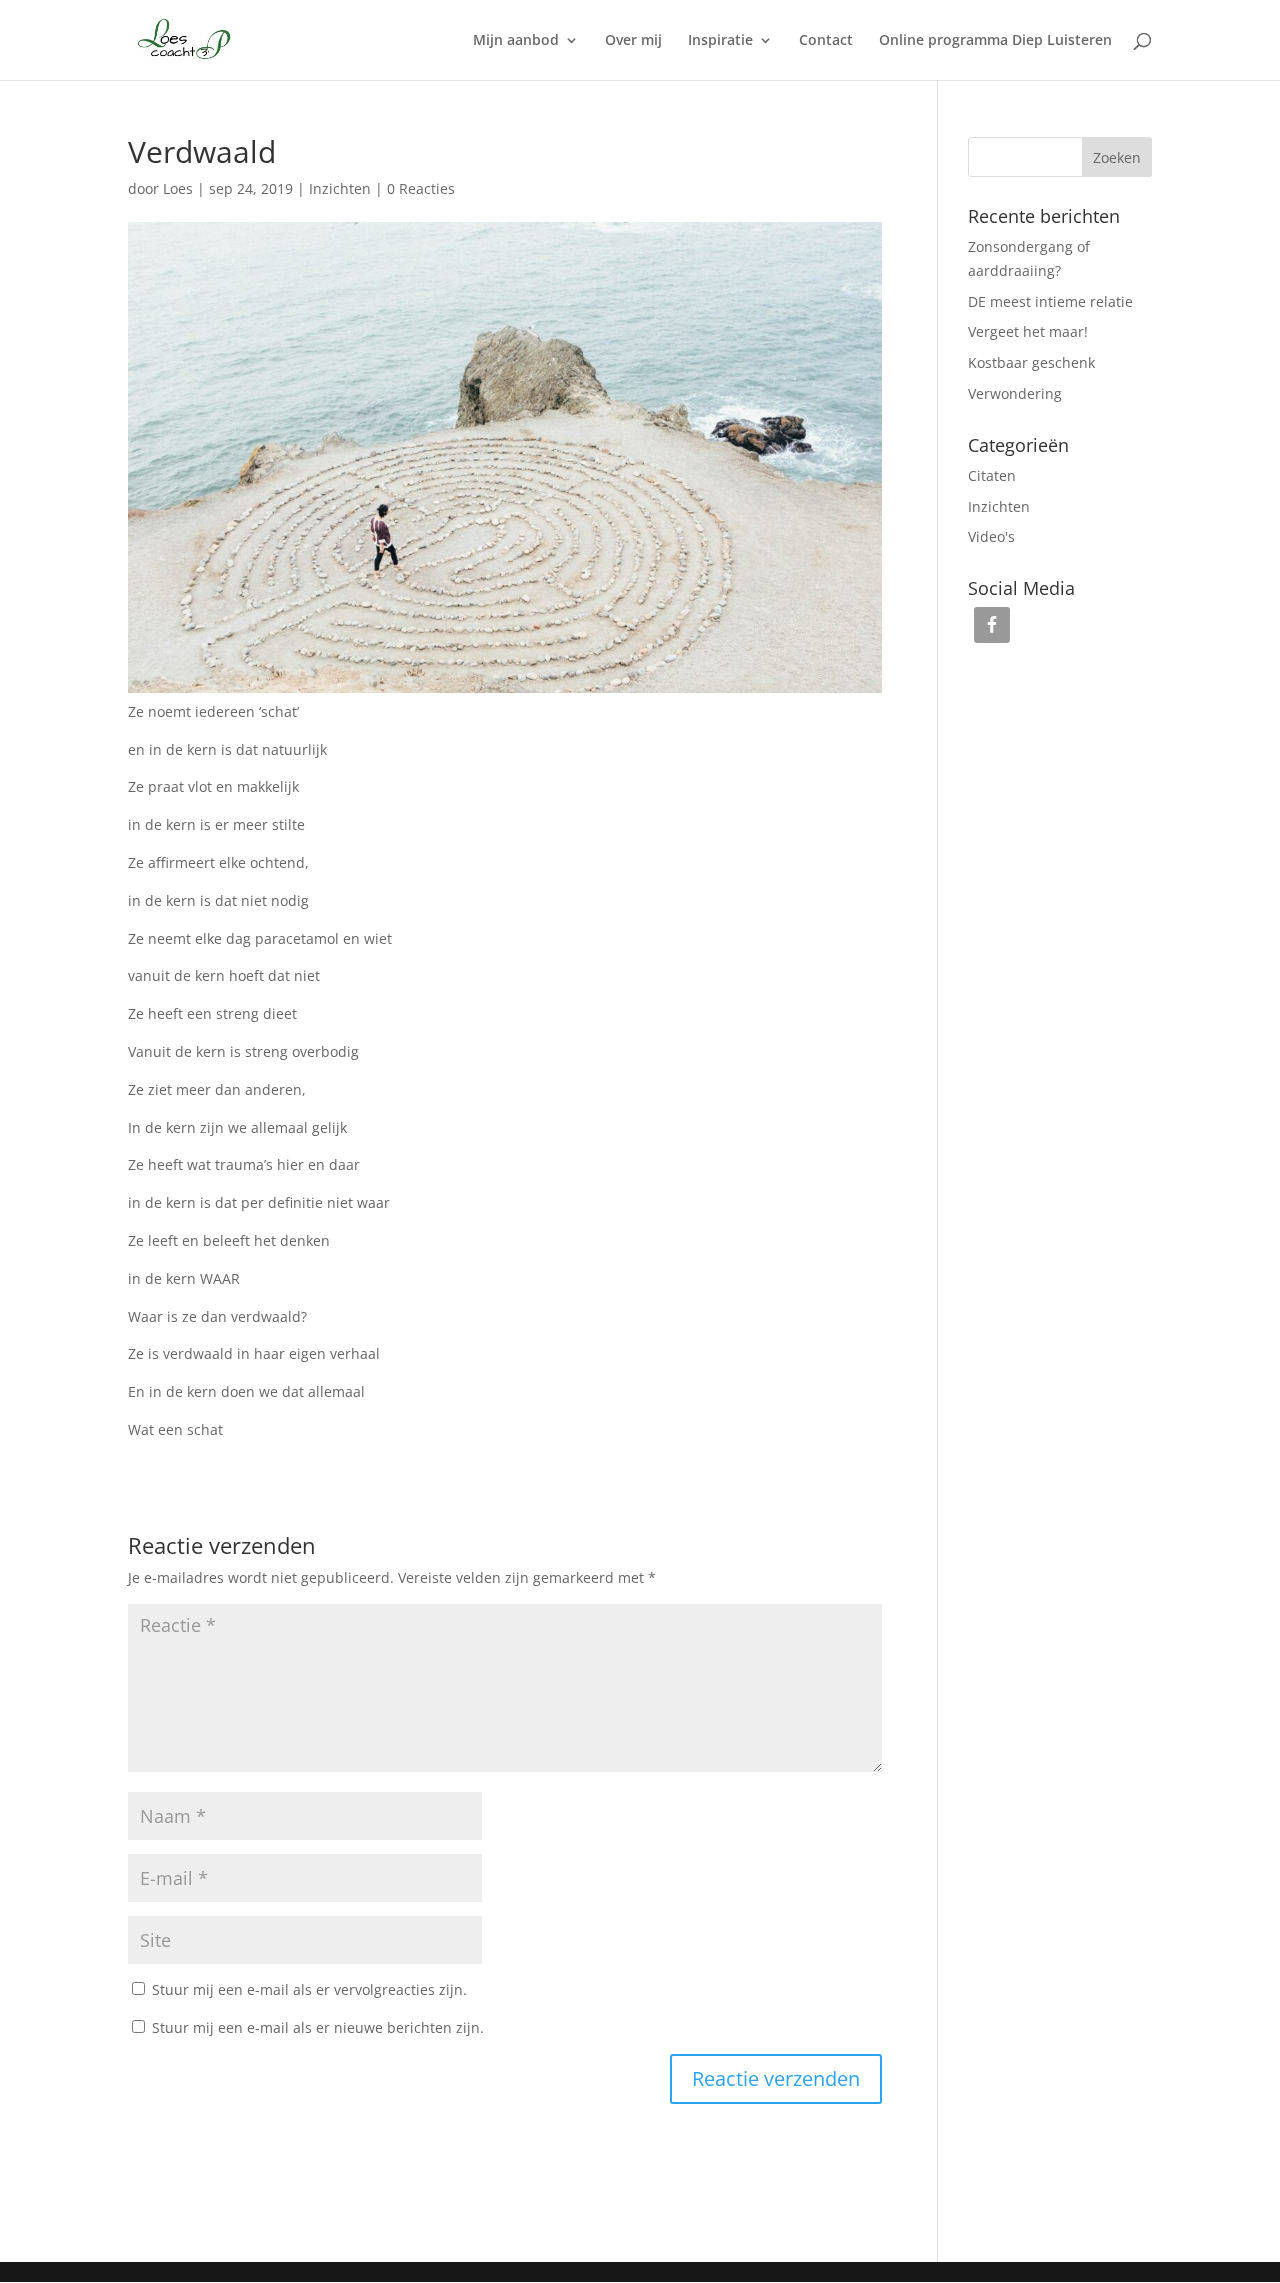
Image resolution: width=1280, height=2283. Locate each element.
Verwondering (1015, 393)
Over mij (633, 41)
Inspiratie (720, 41)
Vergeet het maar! (1028, 331)
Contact (826, 41)
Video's (991, 536)
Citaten (992, 475)
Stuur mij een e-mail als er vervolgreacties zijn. (309, 1989)
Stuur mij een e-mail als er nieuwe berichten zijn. (318, 2027)
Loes (178, 188)
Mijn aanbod (516, 41)
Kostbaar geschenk (1031, 362)
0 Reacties (421, 188)
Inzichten (340, 188)
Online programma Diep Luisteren (995, 41)
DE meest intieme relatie (1050, 301)
